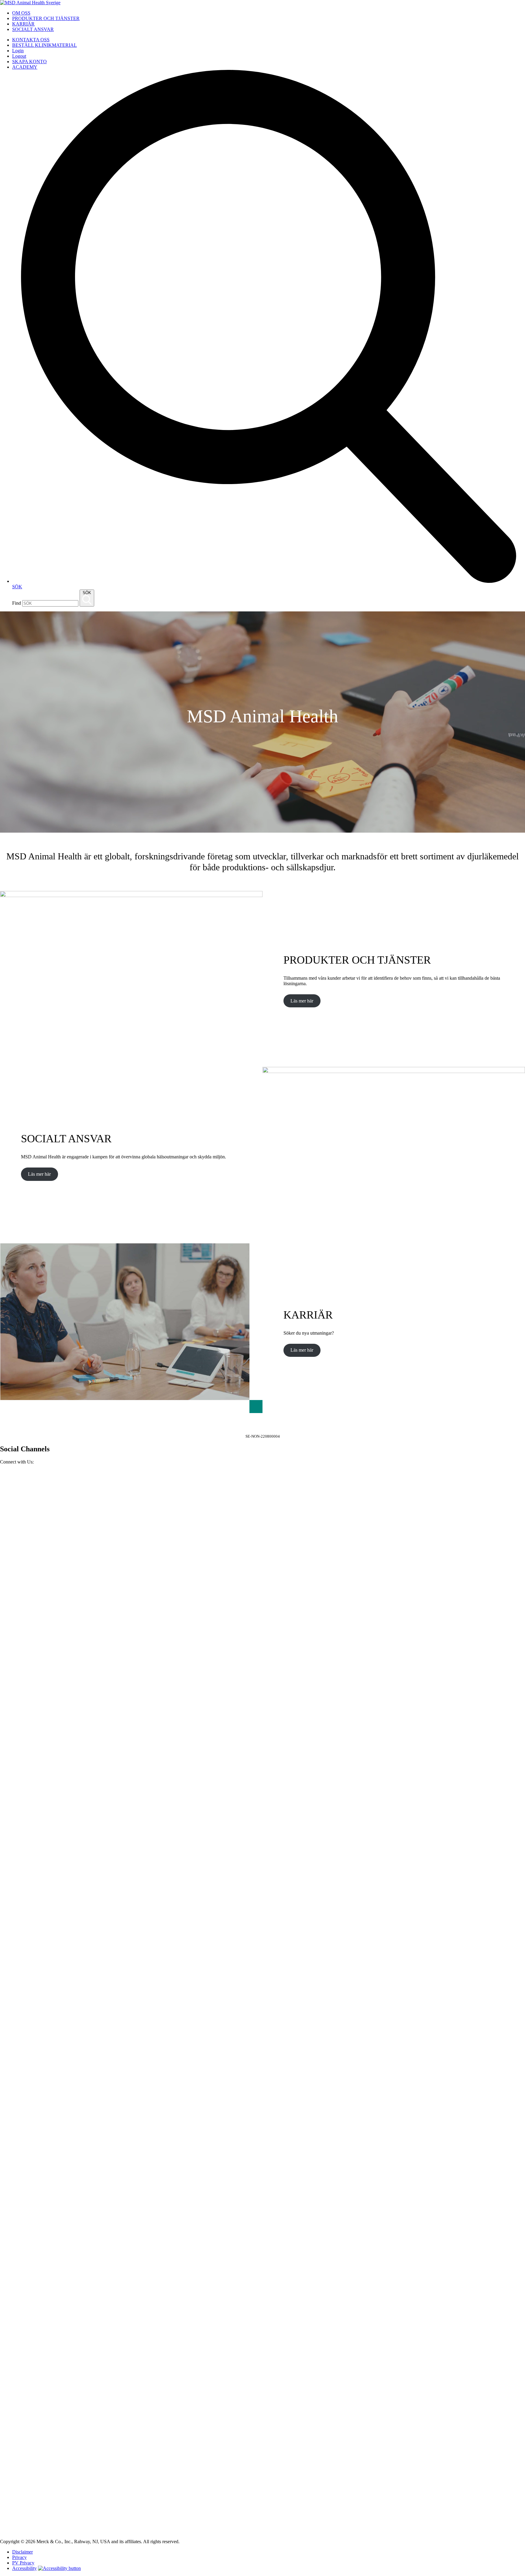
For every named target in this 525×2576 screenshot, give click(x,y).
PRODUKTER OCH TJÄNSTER (46, 18)
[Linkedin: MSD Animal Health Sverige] (262, 2531)
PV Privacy (23, 2563)
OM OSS (21, 13)
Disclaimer (22, 2552)
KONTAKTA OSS (31, 40)
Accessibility (24, 2568)
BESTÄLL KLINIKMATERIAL (45, 45)
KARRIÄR (23, 24)
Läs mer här (302, 1001)
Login (18, 51)
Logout (19, 56)
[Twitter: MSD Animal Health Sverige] (262, 2005)
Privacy (19, 2557)
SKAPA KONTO (29, 62)
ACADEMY (25, 67)
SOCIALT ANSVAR (33, 29)
